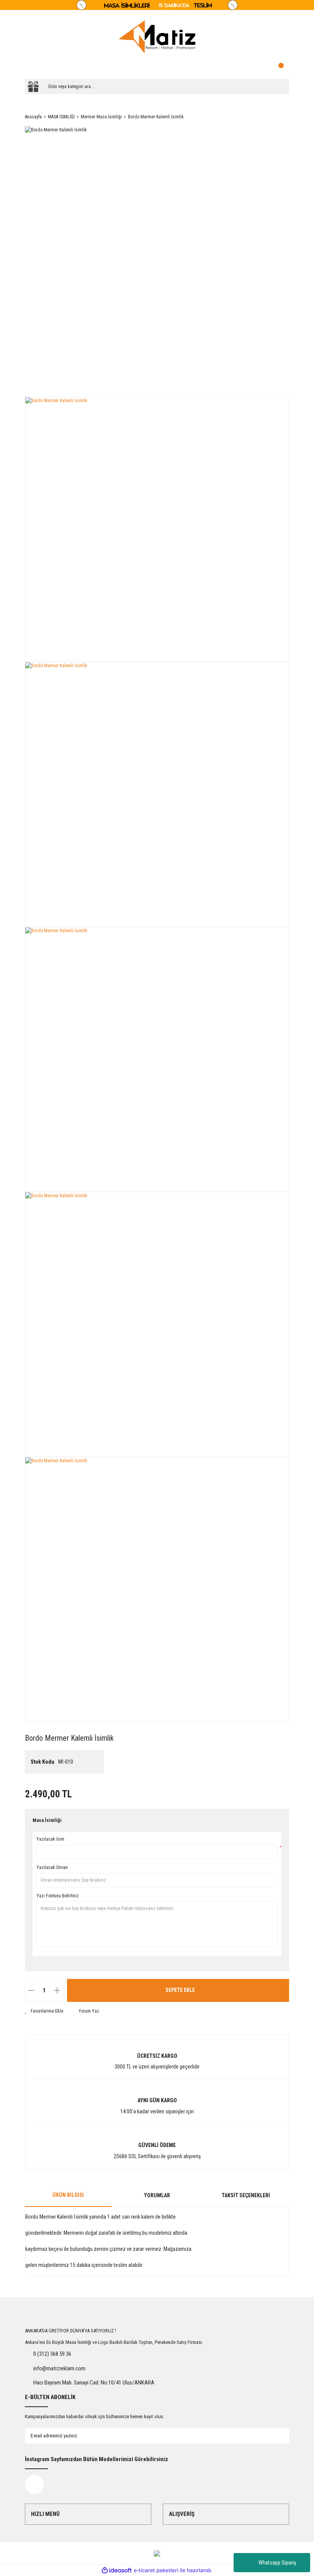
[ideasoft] (117, 2570)
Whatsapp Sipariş (277, 2563)
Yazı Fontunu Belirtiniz (58, 1896)
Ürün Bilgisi (68, 2195)
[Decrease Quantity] (31, 1990)
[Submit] (276, 2436)
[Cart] (281, 67)
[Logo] (157, 37)
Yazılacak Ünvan (52, 1867)
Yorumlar (157, 2195)
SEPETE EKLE (180, 1990)
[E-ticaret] (156, 2570)
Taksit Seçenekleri (246, 2195)
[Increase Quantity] (57, 1990)
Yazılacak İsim (50, 1839)
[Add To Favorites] (44, 2011)
